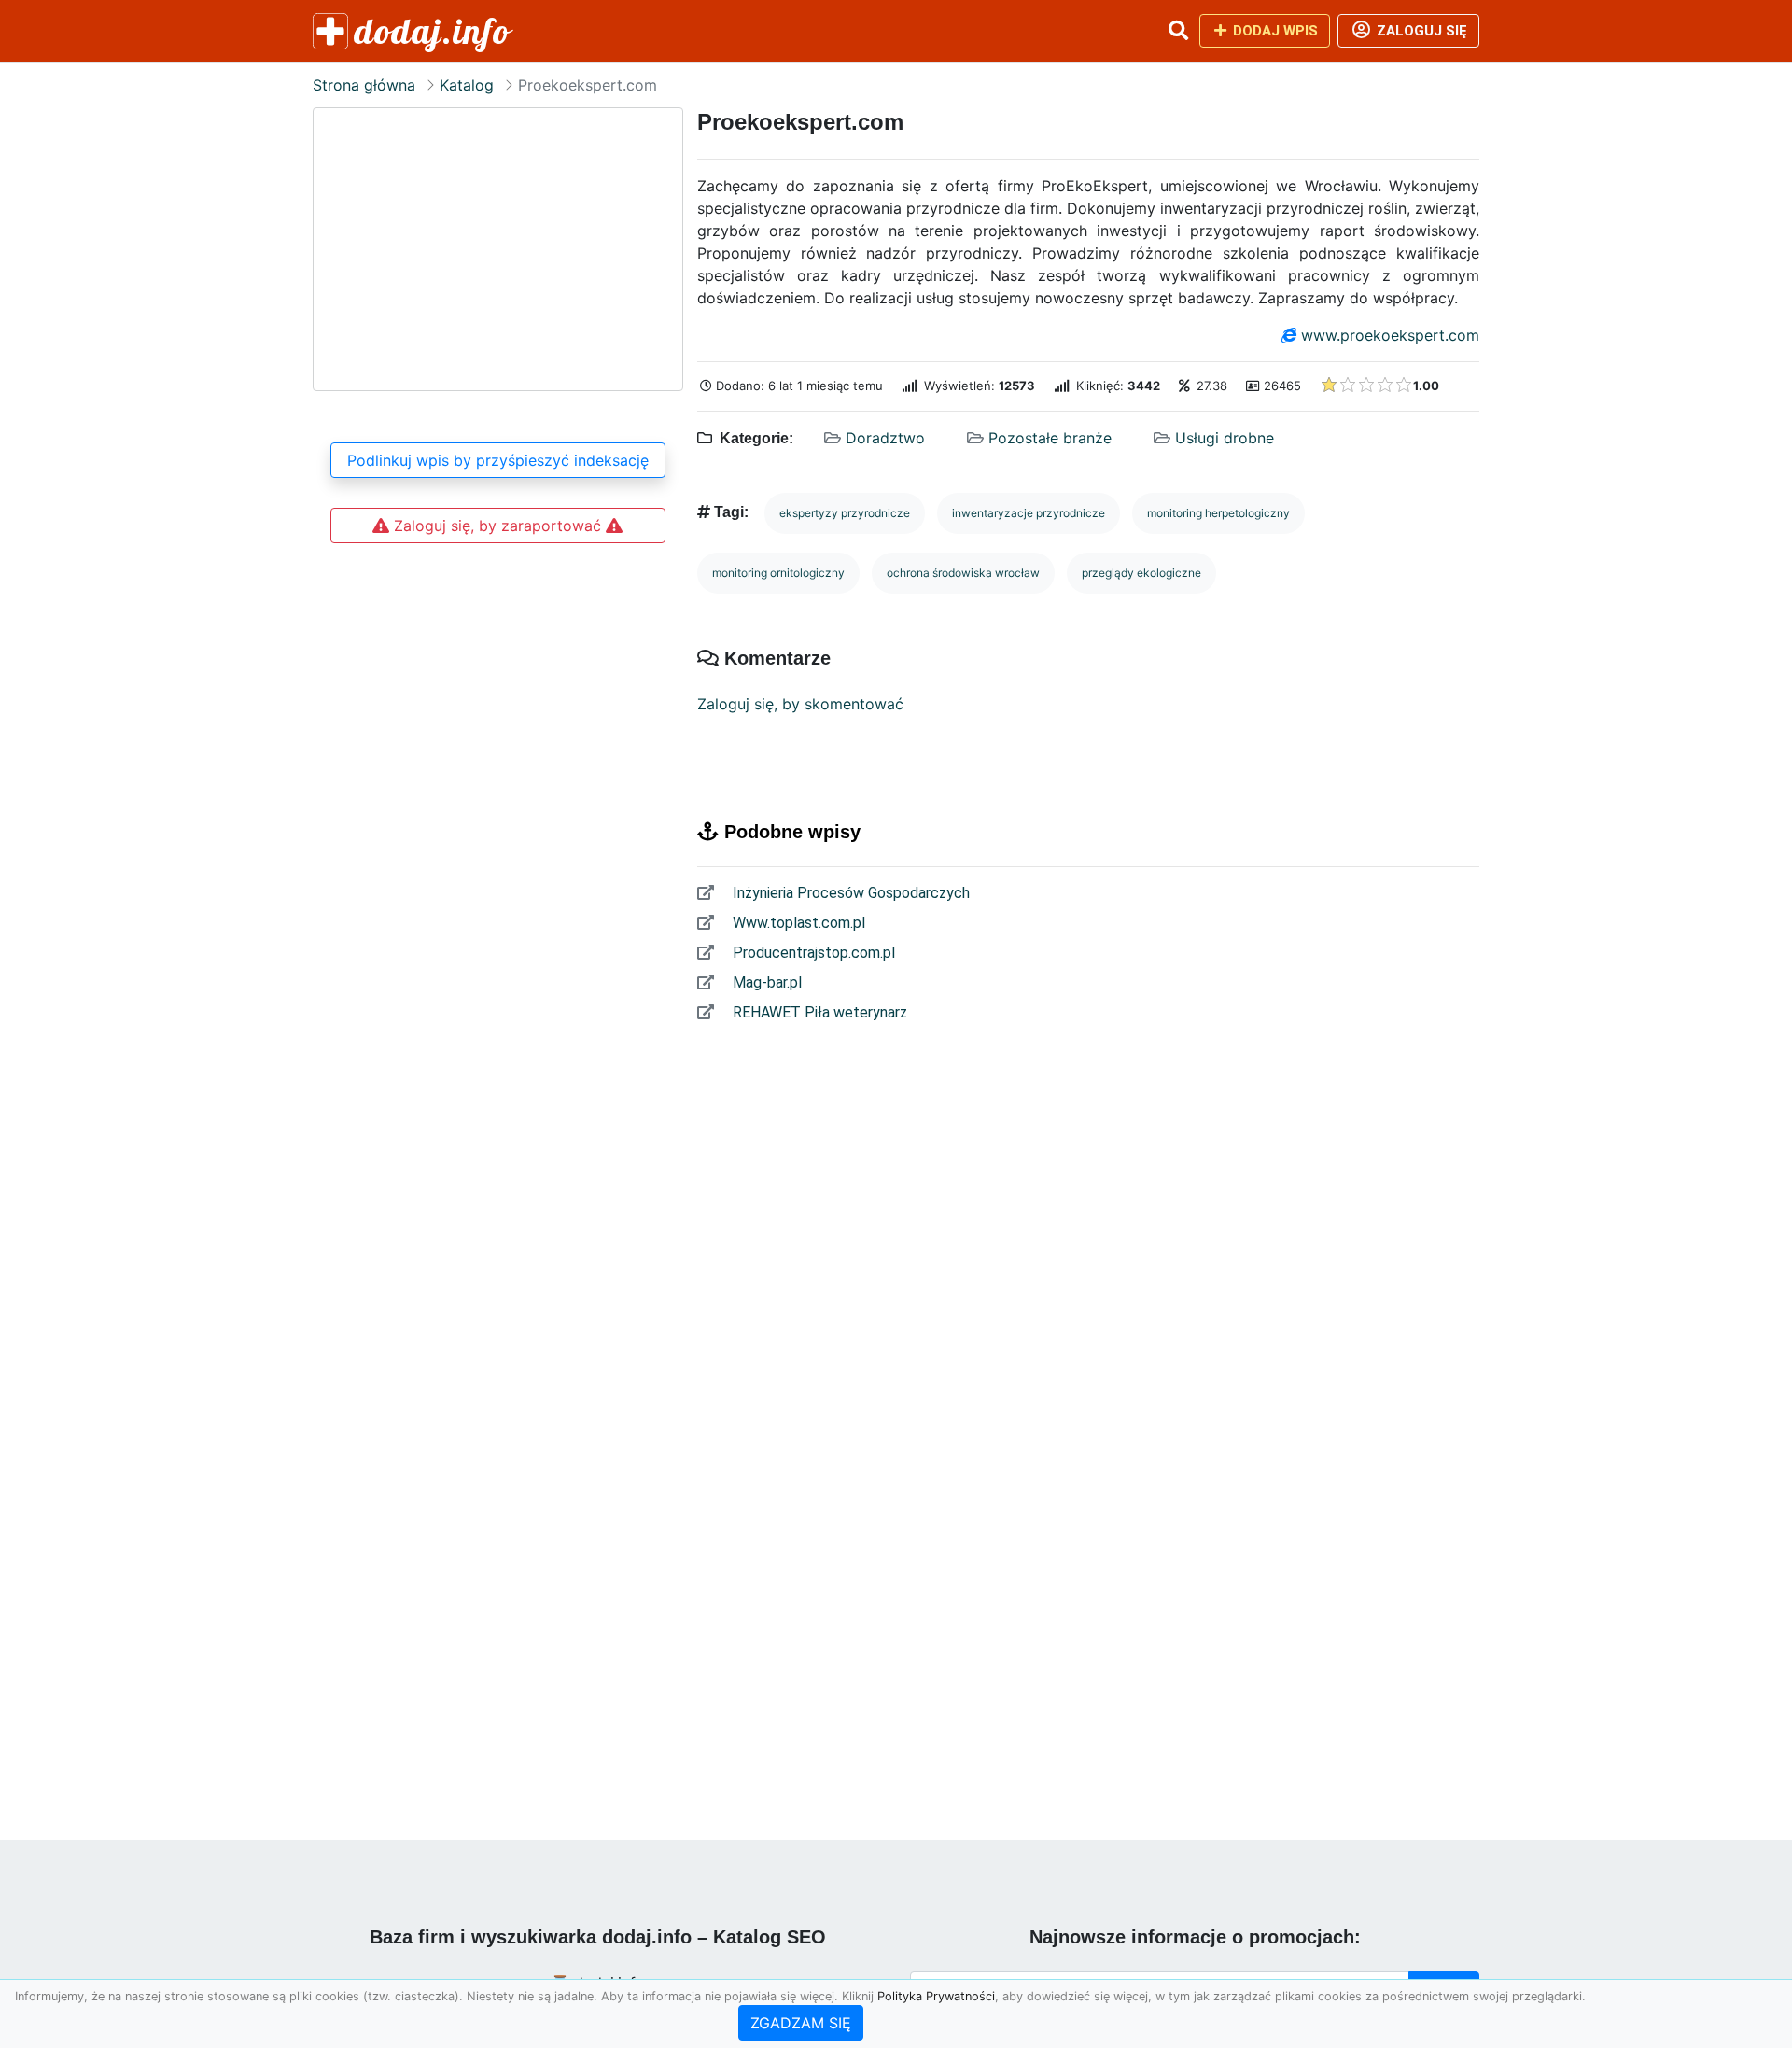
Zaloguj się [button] (1420, 31)
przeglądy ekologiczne (1141, 573)
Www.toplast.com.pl (797, 923)
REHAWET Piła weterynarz (818, 1012)
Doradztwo (885, 438)
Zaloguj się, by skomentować (800, 704)
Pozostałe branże (1050, 438)
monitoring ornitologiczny (778, 573)
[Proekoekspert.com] (498, 249)
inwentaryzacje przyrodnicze (1029, 513)
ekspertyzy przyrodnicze (845, 513)
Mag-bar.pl (765, 982)
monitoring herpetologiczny (1218, 513)
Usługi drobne (1225, 438)
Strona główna (364, 85)
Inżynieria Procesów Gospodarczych (849, 893)
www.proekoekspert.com (1390, 335)
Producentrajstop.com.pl (812, 953)
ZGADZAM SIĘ (801, 2023)
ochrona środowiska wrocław (963, 573)
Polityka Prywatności (936, 1996)
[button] (1178, 31)
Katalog (467, 85)
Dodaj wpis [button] (1274, 31)
